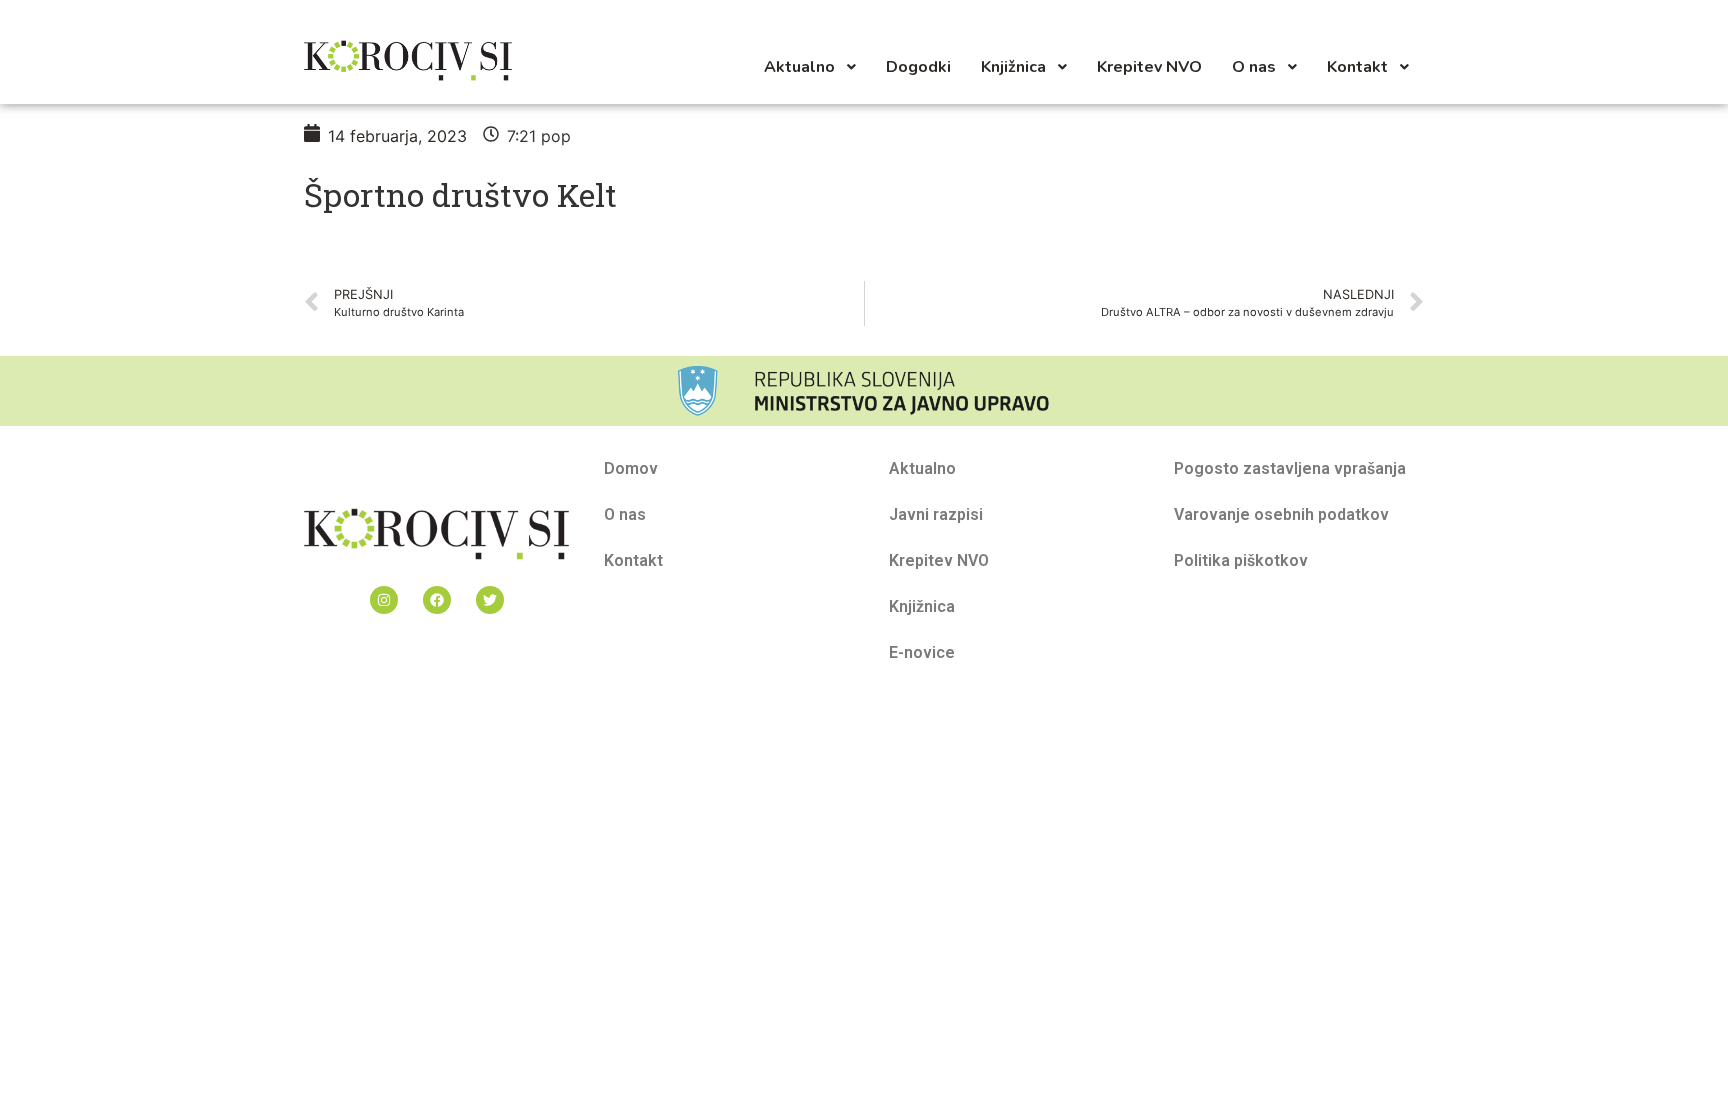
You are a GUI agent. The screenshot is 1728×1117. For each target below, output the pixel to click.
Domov (631, 468)
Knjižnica (922, 606)
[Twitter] (490, 600)
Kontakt (633, 560)
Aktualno (922, 468)
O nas (625, 514)
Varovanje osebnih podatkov (1281, 514)
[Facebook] (437, 600)
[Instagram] (384, 600)
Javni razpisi (936, 514)
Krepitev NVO (939, 560)
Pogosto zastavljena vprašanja (1290, 468)
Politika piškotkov (1241, 560)
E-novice (922, 652)
